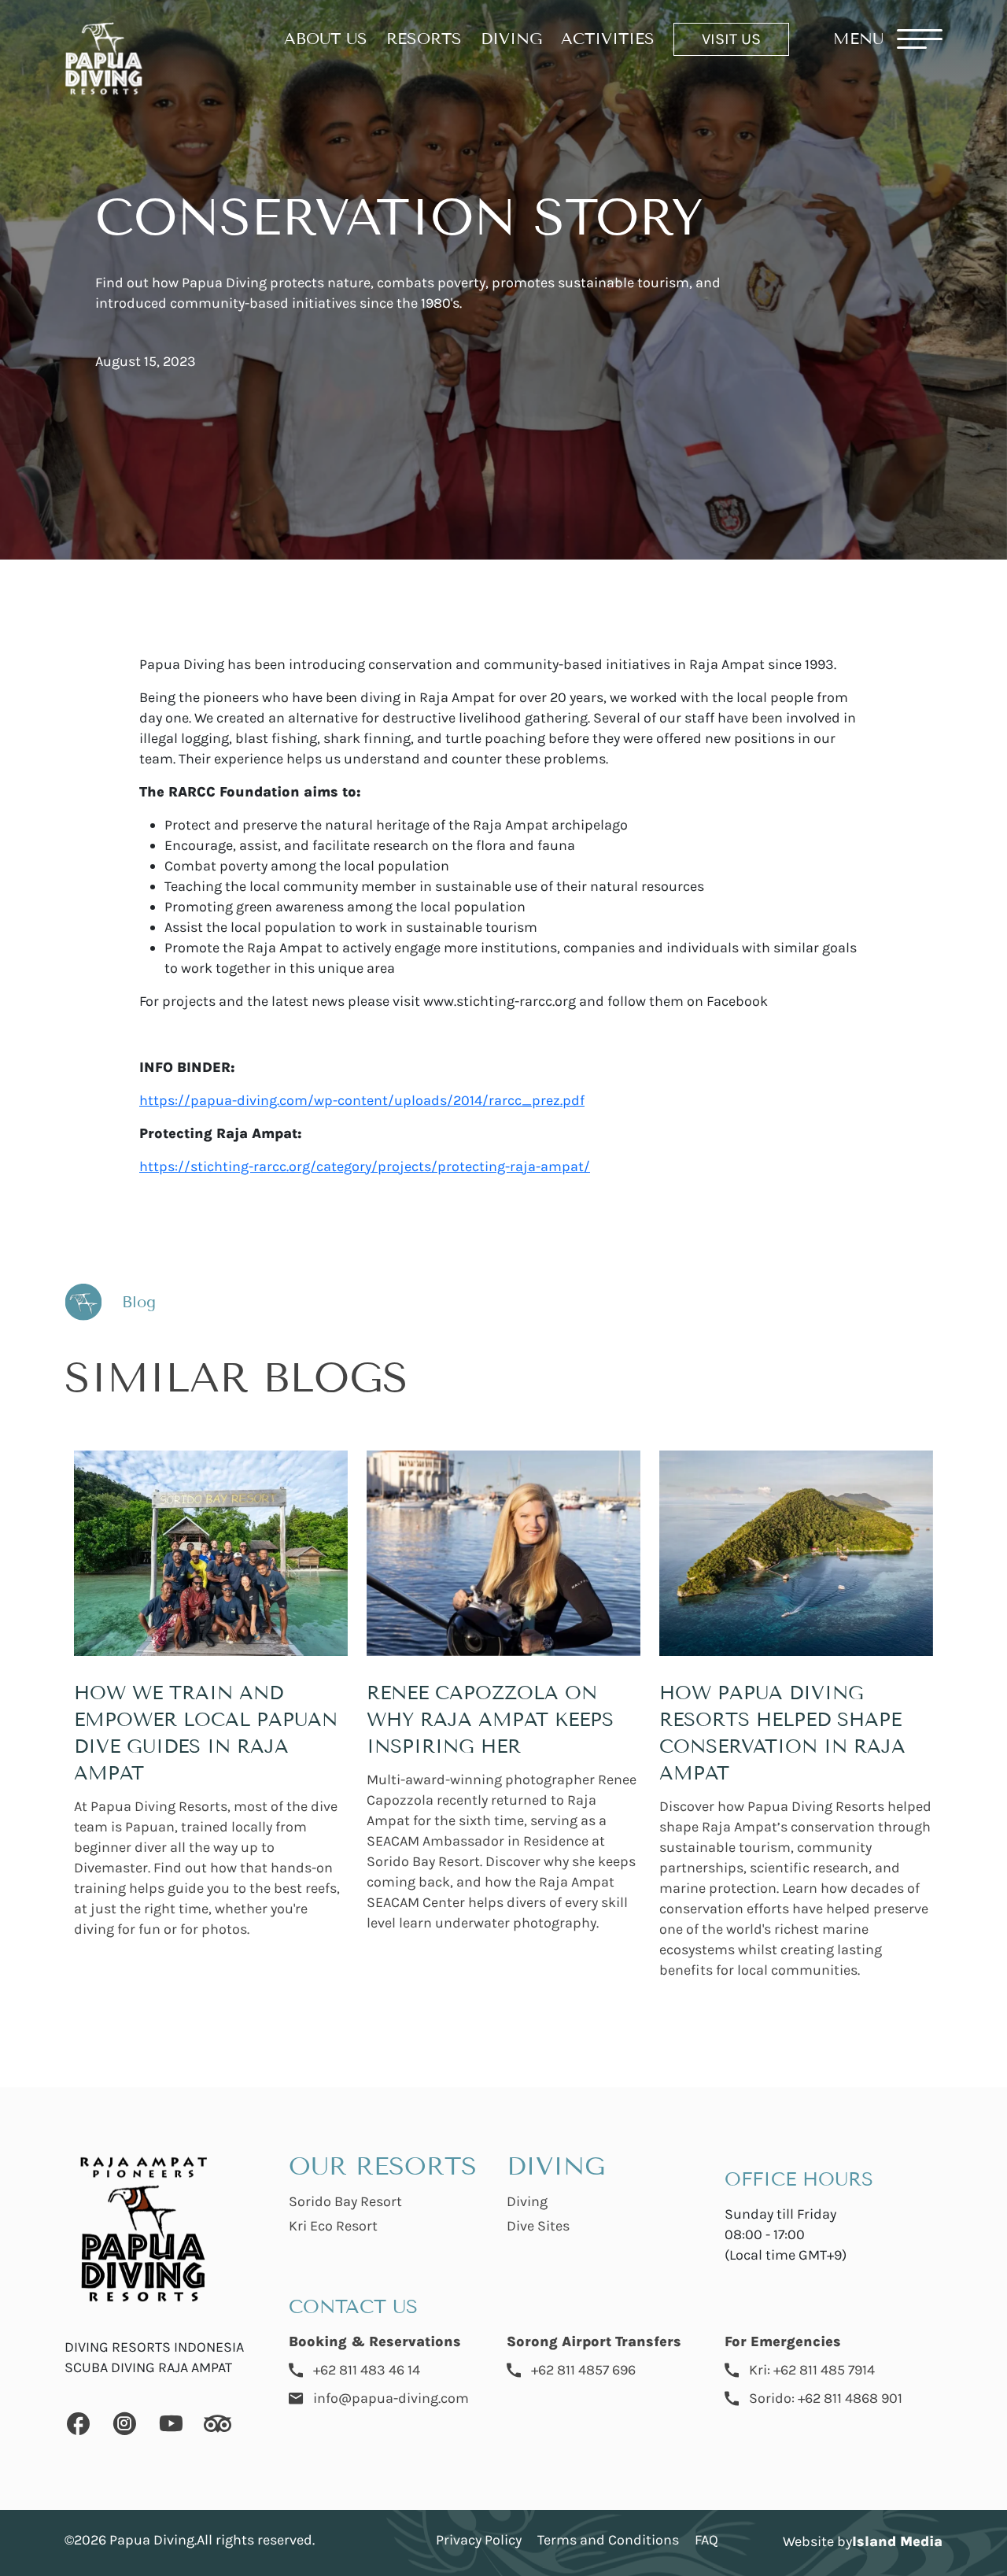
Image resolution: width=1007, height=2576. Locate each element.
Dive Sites (538, 2226)
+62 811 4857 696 (583, 2370)
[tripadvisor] (218, 2426)
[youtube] (171, 2426)
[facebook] (78, 2426)
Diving (527, 2201)
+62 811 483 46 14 (367, 2370)
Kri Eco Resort (333, 2226)
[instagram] (125, 2426)
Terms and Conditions (608, 2540)
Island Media (897, 2541)
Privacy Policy (479, 2540)
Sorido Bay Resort (345, 2201)
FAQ (706, 2540)
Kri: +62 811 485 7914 (812, 2370)
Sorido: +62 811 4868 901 (826, 2398)
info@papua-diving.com (391, 2398)
